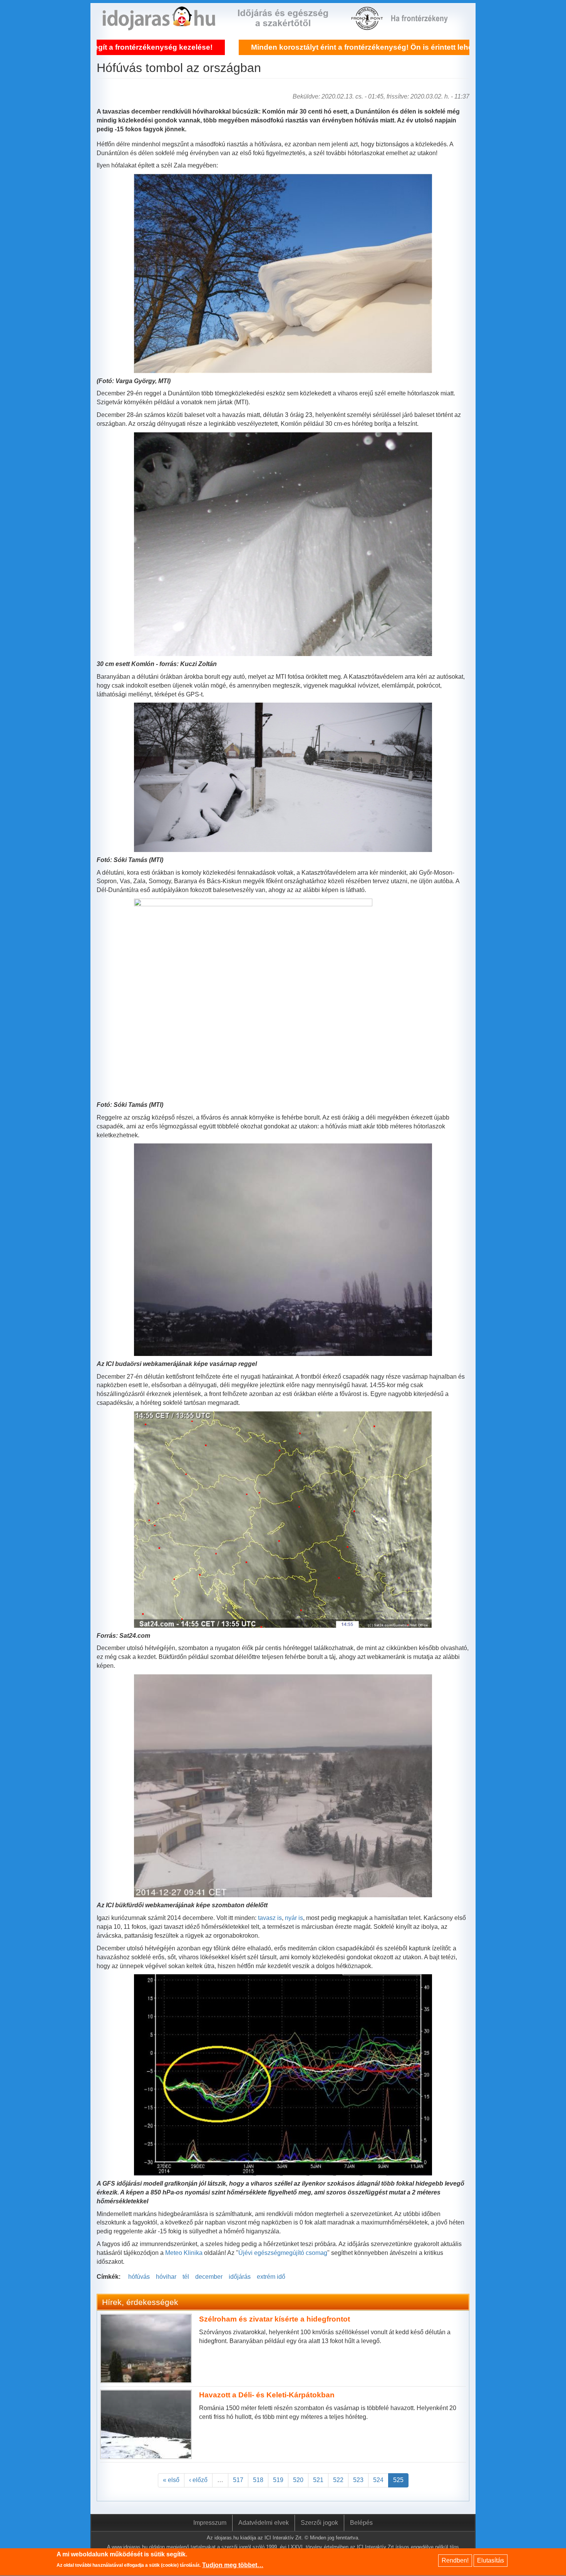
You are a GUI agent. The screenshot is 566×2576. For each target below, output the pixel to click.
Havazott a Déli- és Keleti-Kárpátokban (267, 2395)
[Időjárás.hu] (159, 26)
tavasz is (270, 1918)
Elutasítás (491, 2560)
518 (258, 2480)
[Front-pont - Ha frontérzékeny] (368, 26)
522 (338, 2480)
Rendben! (455, 2560)
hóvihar (166, 2277)
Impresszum (210, 2523)
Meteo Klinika (184, 2253)
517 (238, 2480)
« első (171, 2480)
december (209, 2277)
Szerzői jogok (319, 2523)
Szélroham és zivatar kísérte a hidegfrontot (275, 2319)
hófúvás (139, 2277)
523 (358, 2480)
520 (298, 2480)
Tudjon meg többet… (233, 2565)
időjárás (240, 2277)
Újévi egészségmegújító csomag (283, 2253)
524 (378, 2480)
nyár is (294, 1918)
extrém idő (271, 2277)
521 (318, 2480)
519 (278, 2480)
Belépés (361, 2523)
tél (186, 2277)
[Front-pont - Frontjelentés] (424, 26)
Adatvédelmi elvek (264, 2523)
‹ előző (198, 2480)
